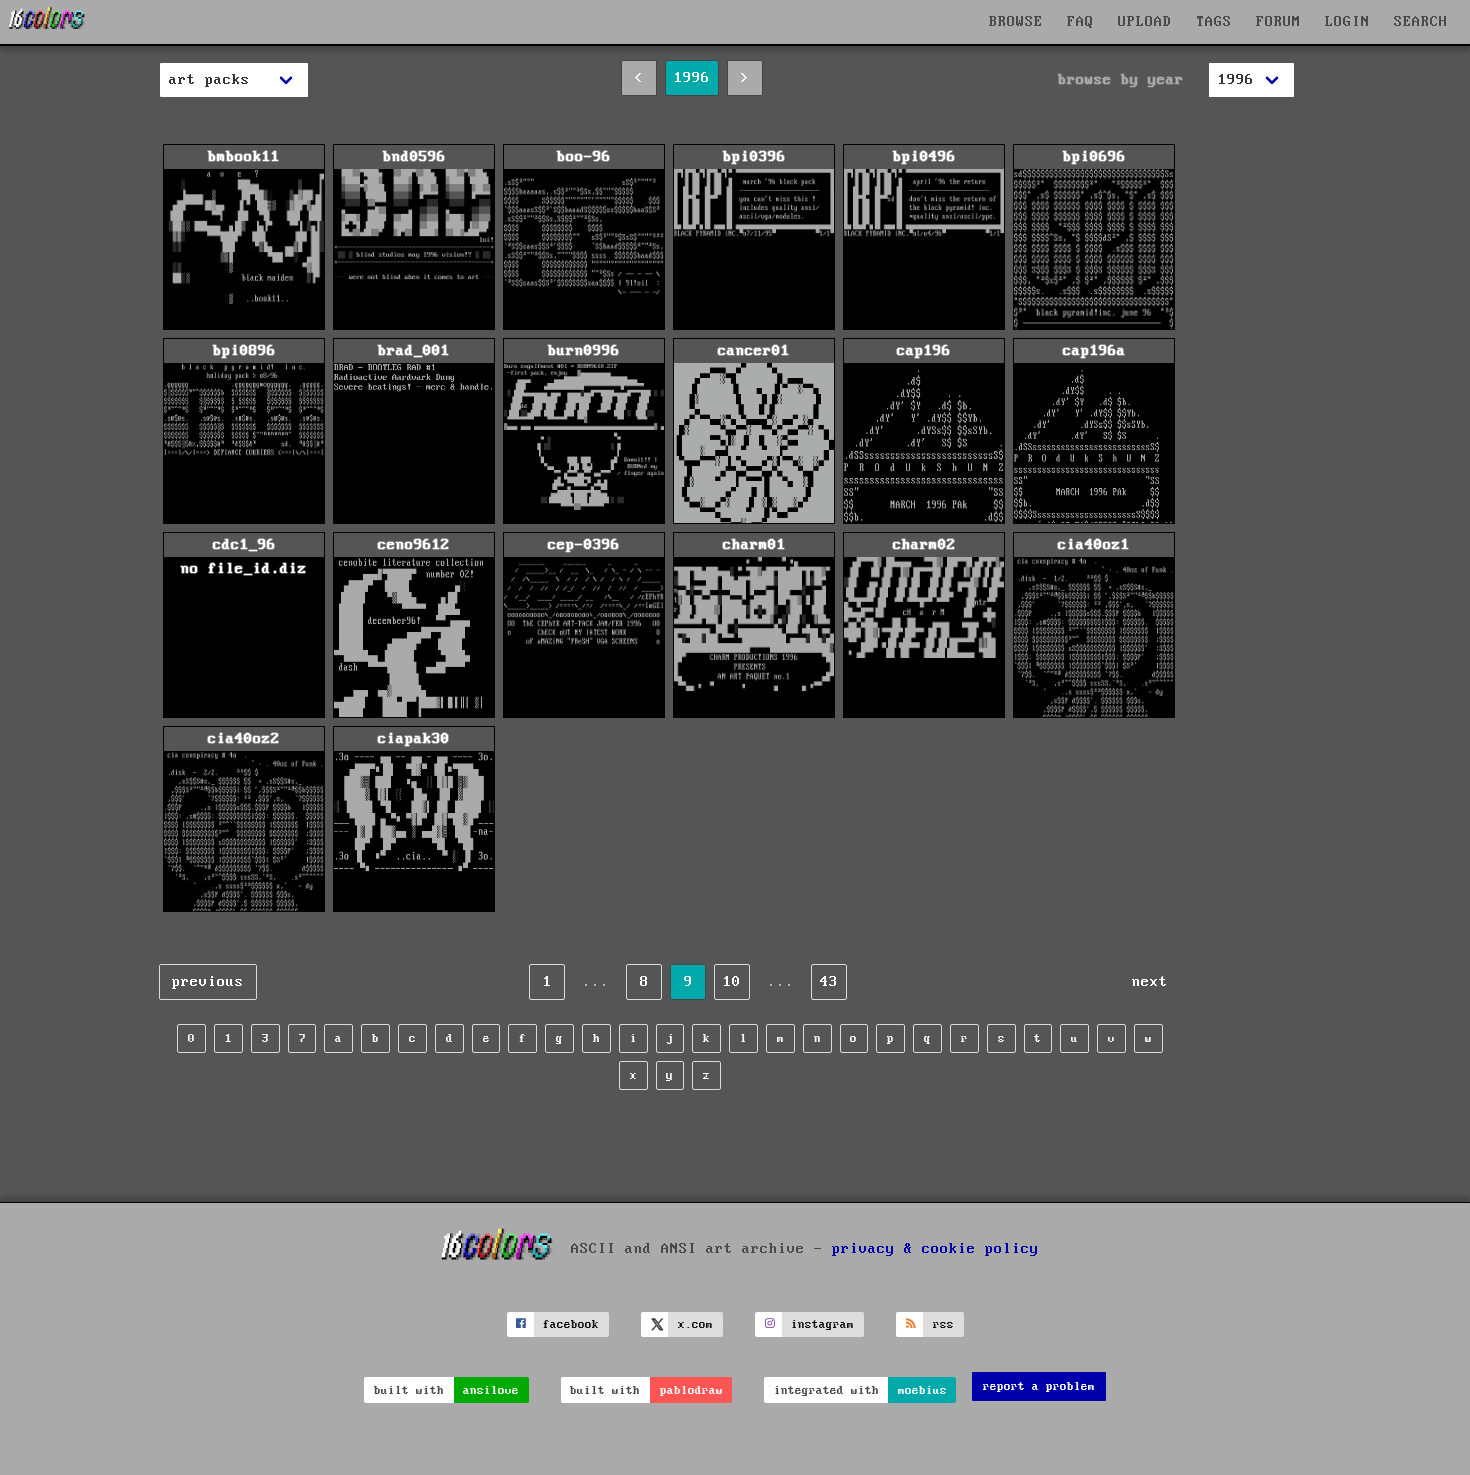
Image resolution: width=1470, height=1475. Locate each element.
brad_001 (414, 351)
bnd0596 (414, 157)
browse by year (1121, 80)
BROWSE (1016, 22)
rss (943, 1324)
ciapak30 (414, 739)
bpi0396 (754, 157)
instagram (822, 1324)
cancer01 (754, 351)
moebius (922, 1390)
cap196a (1094, 351)
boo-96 (584, 157)
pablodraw (691, 1390)
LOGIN (1347, 22)
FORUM (1278, 22)
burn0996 (584, 351)
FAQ (1080, 22)
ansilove (491, 1390)
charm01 (754, 545)
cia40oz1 (1094, 545)
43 (829, 982)
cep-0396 (584, 545)
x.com (695, 1324)
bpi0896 (244, 351)
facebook (571, 1324)
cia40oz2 (244, 739)
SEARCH (1421, 22)
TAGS (1214, 22)
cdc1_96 (244, 557)
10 (732, 982)
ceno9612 (414, 545)
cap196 (924, 351)
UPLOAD (1145, 22)
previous (208, 982)
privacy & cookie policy (935, 1248)
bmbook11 (244, 157)
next (1150, 982)
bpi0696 (1094, 157)
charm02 (924, 545)
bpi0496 (924, 157)
